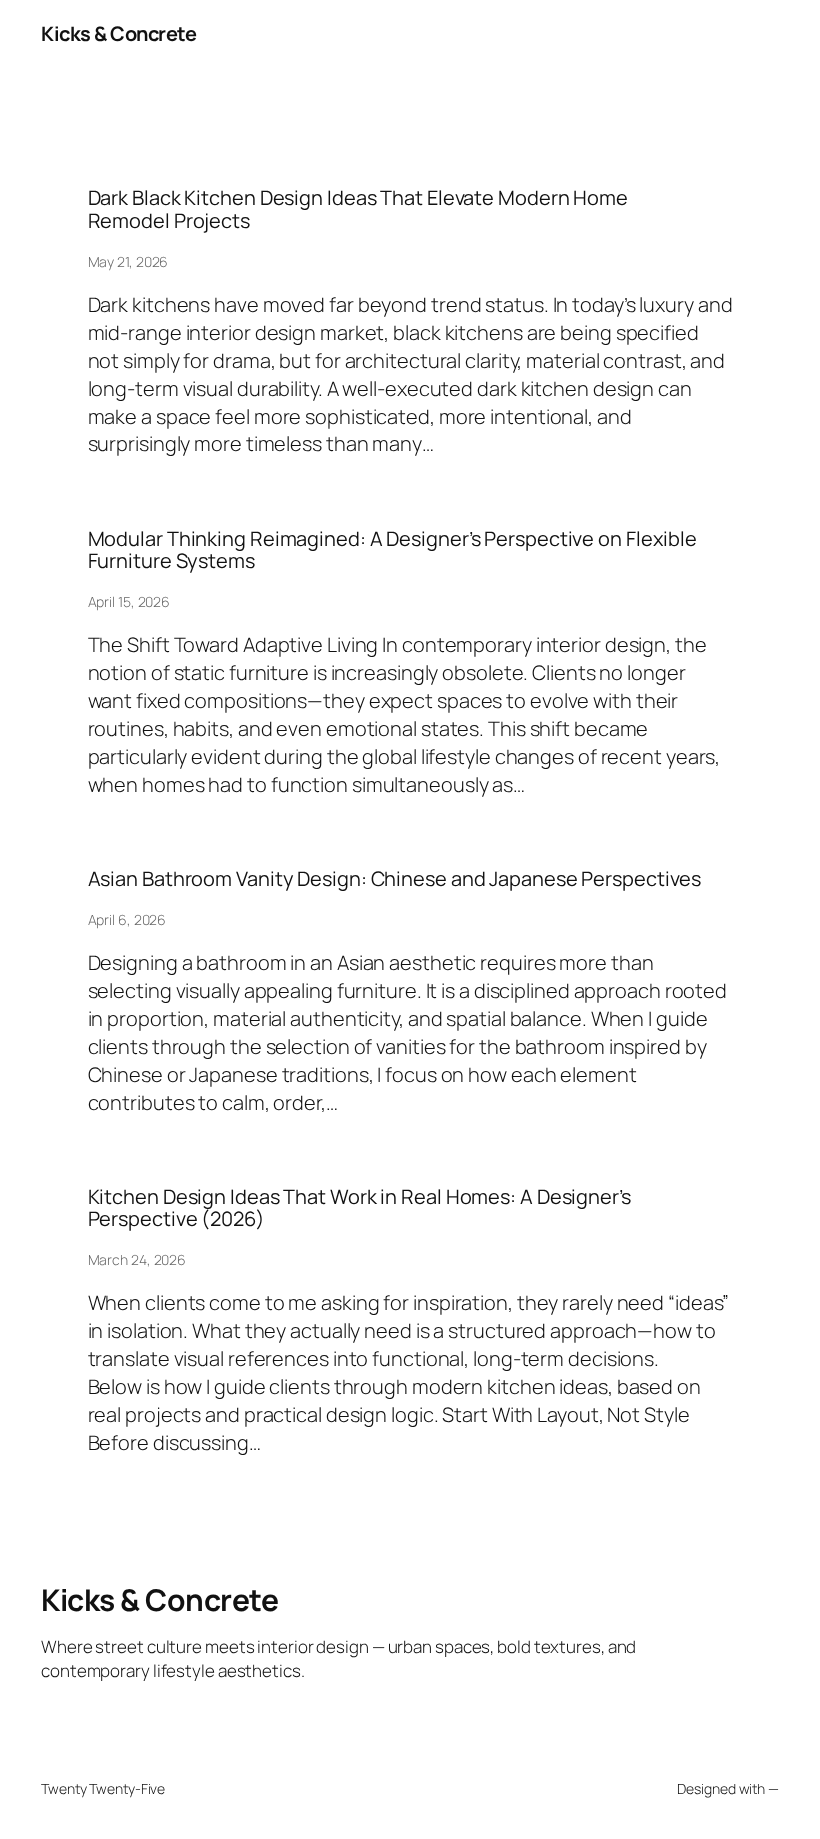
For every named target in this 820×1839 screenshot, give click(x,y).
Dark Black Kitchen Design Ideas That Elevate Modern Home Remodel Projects (358, 209)
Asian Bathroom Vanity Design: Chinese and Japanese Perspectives (395, 879)
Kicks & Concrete (118, 33)
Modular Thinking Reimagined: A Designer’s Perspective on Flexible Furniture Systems (393, 550)
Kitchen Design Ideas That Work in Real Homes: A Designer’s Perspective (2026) (359, 1208)
